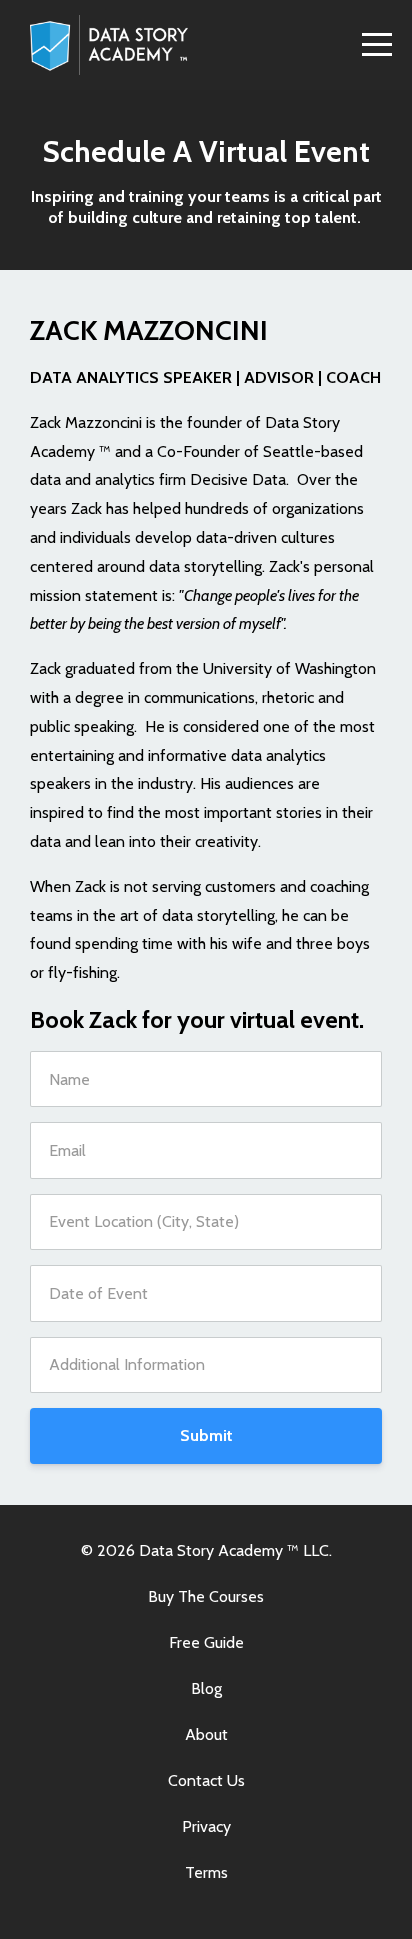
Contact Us (206, 1780)
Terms (206, 1872)
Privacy (206, 1826)
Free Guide (206, 1642)
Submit (206, 1435)
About (206, 1734)
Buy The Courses (206, 1596)
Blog (206, 1688)
